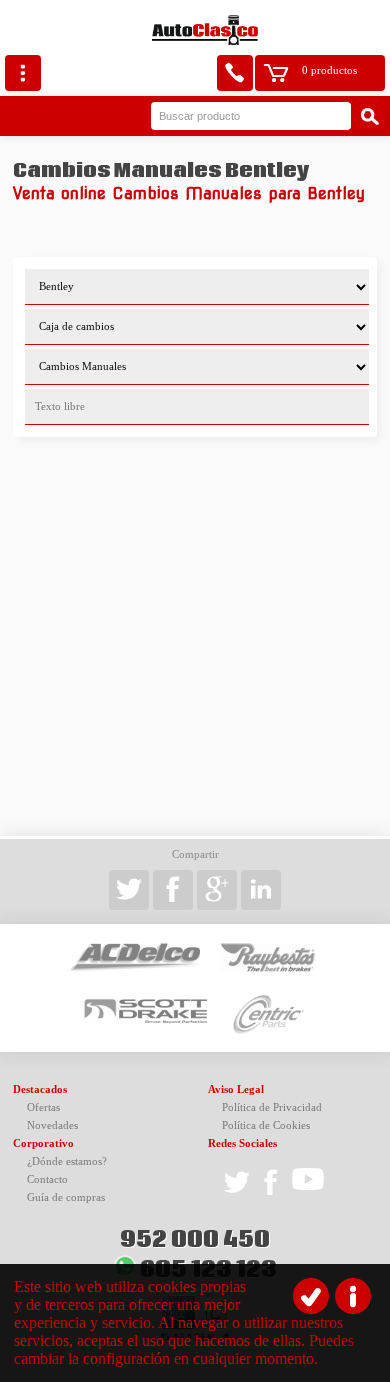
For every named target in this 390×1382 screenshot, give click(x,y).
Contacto (47, 1179)
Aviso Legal (236, 1089)
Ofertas (43, 1107)
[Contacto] (235, 73)
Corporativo (43, 1143)
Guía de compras (66, 1197)
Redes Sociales (242, 1143)
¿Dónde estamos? (67, 1161)
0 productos (329, 70)
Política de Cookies (266, 1125)
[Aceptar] (311, 1296)
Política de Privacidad (272, 1107)
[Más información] (353, 1296)
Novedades (52, 1125)
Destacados (40, 1089)
